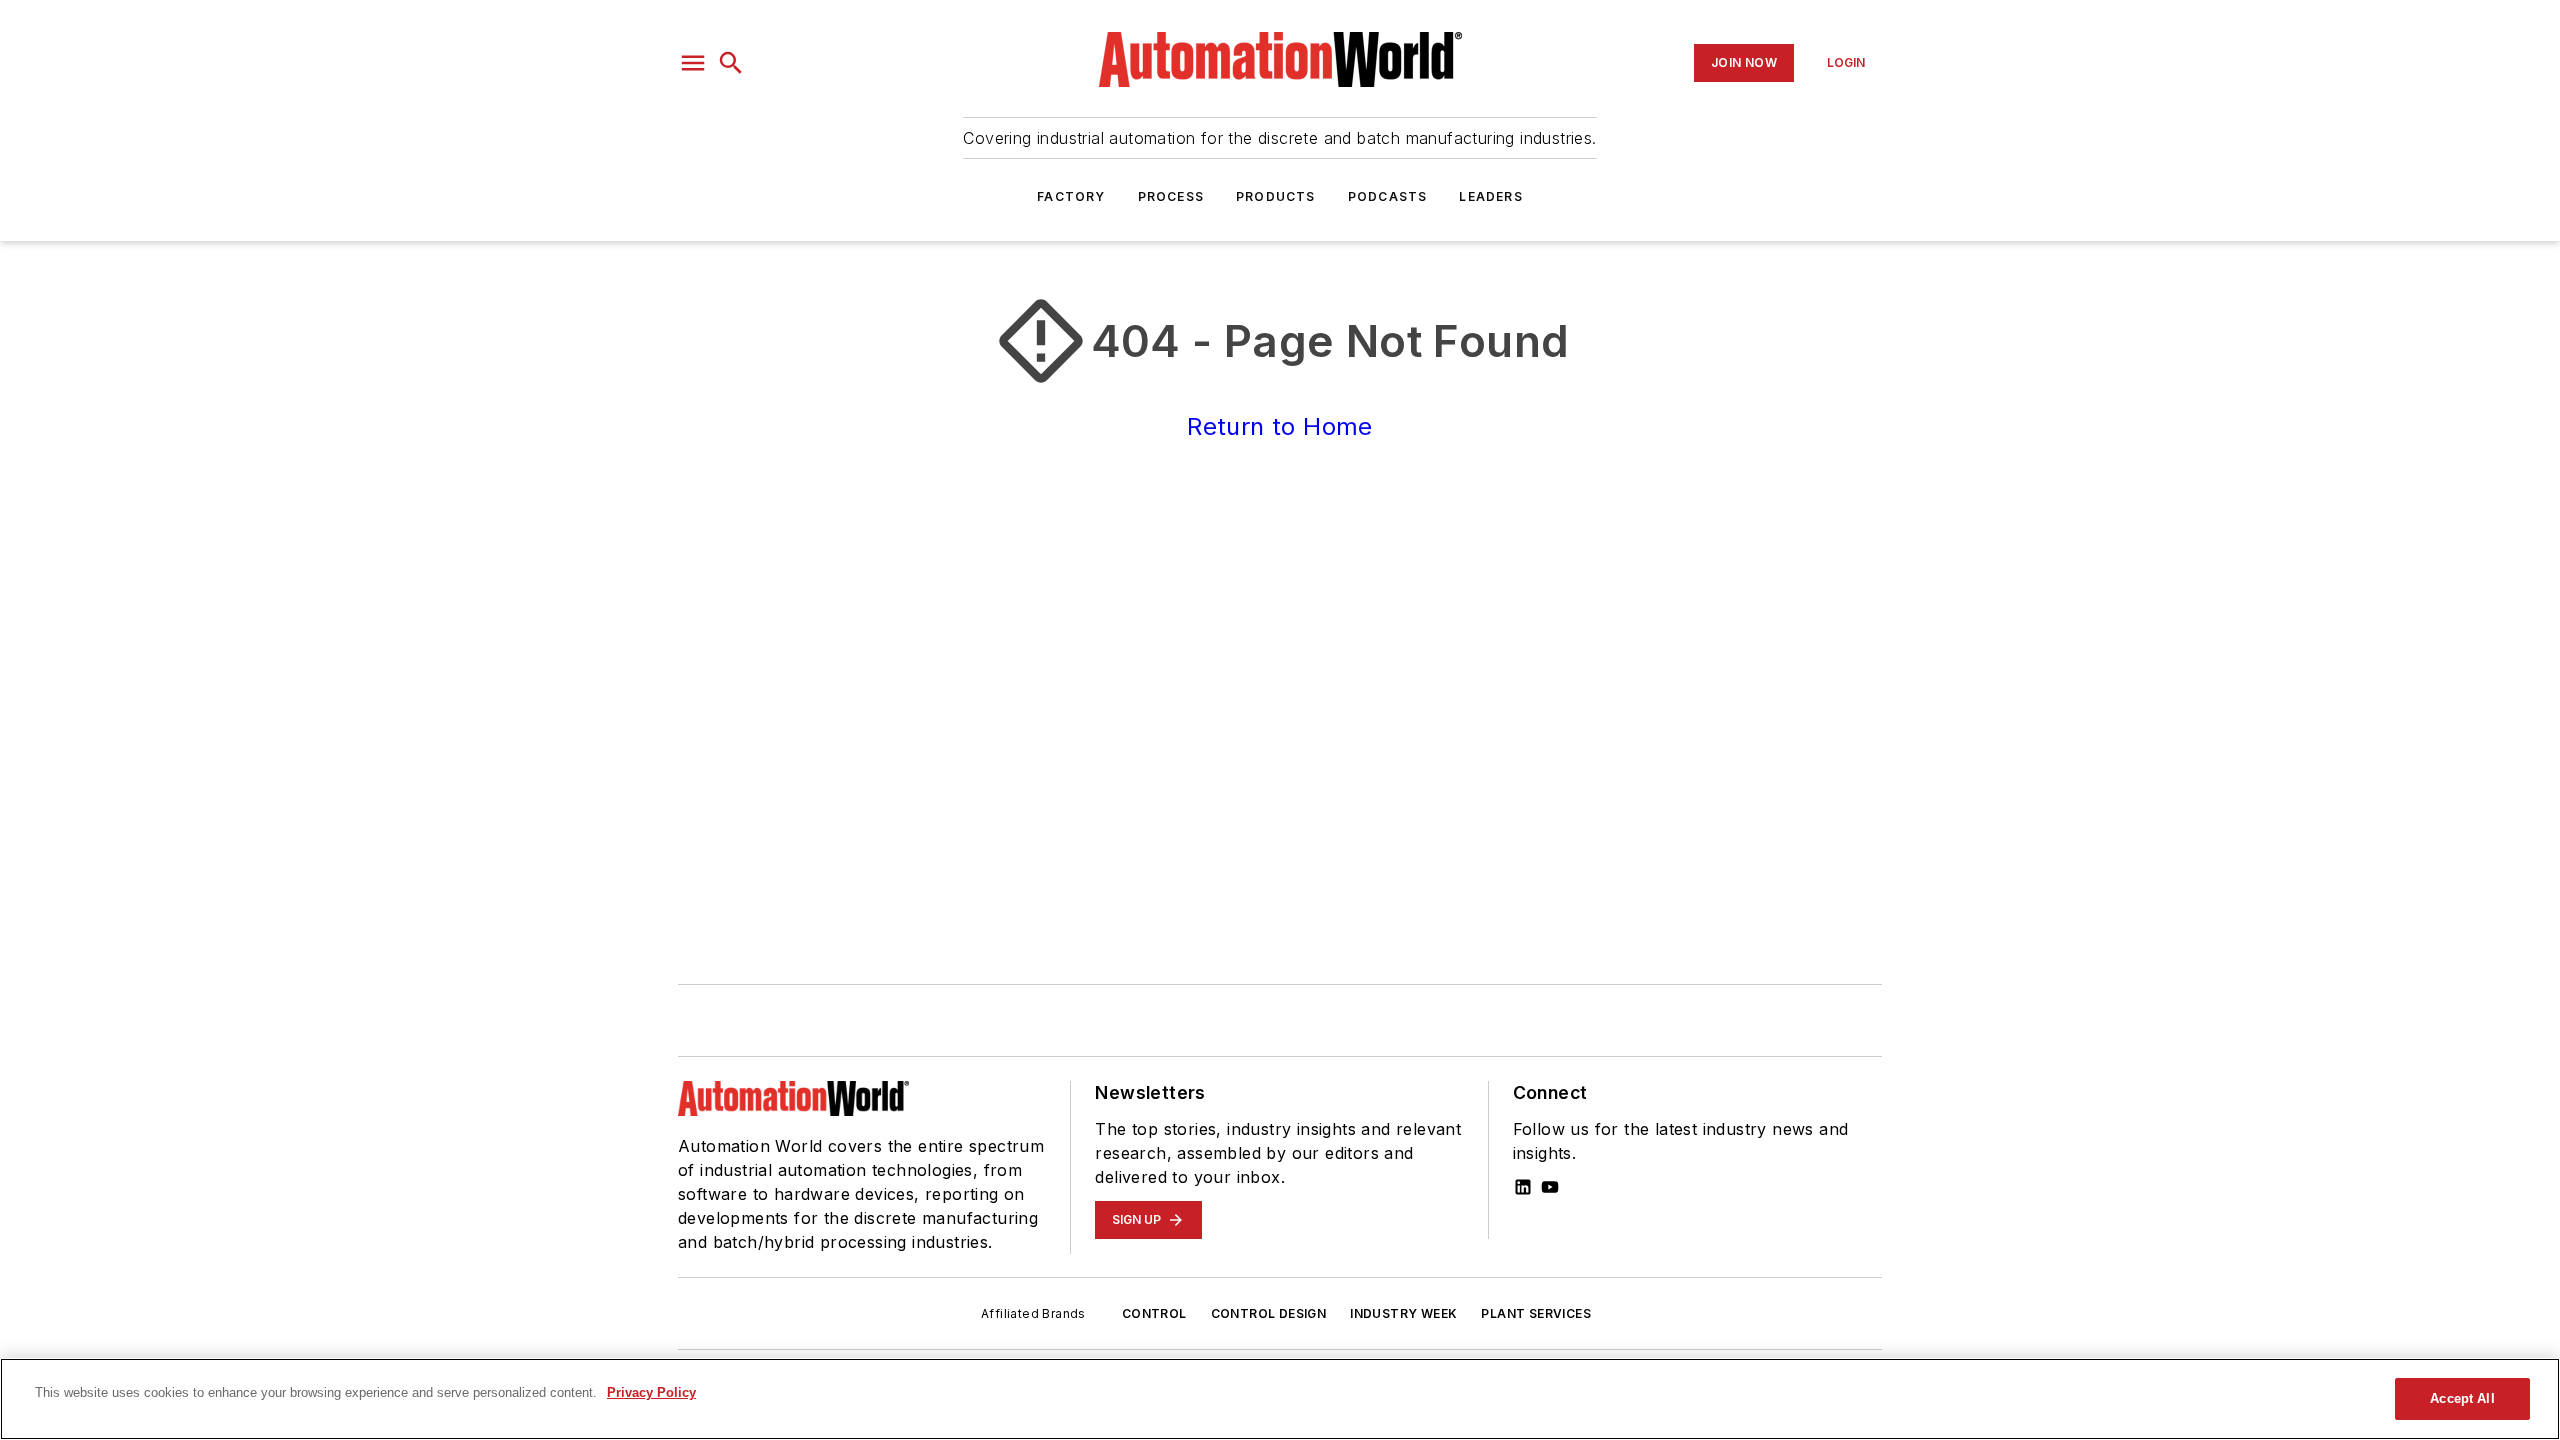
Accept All (2462, 1398)
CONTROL (1154, 1313)
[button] (693, 63)
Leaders (1490, 196)
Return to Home (1280, 426)
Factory (1071, 196)
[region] (1280, 1399)
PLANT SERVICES (1536, 1313)
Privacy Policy (651, 1392)
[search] (731, 63)
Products (1276, 196)
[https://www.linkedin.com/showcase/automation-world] (1523, 1187)
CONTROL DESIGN (1269, 1313)
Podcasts (1388, 196)
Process (1171, 196)
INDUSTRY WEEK (1403, 1313)
